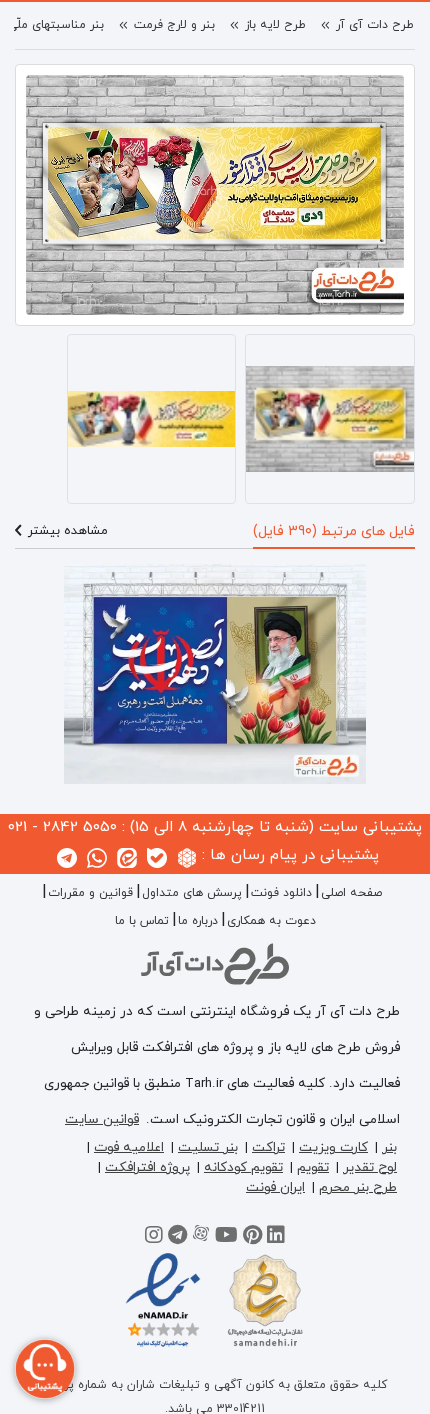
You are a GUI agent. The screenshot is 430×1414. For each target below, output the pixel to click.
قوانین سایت (102, 1119)
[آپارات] (201, 1238)
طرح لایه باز (275, 25)
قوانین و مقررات (90, 893)
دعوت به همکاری (271, 921)
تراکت (268, 1147)
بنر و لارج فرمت (174, 25)
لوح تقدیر (370, 1167)
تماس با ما (142, 921)
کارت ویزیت (333, 1147)
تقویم (313, 1167)
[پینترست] (252, 1238)
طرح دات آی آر (375, 25)
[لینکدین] (276, 1238)
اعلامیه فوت (129, 1147)
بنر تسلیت (208, 1147)
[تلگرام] (177, 1238)
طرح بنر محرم (358, 1187)
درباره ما (198, 921)
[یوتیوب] (226, 1238)
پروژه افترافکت (147, 1167)
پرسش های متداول (192, 893)
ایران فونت (275, 1187)
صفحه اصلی (351, 893)
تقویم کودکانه (243, 1167)
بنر (389, 1147)
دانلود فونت (281, 893)
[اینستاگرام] (154, 1238)
